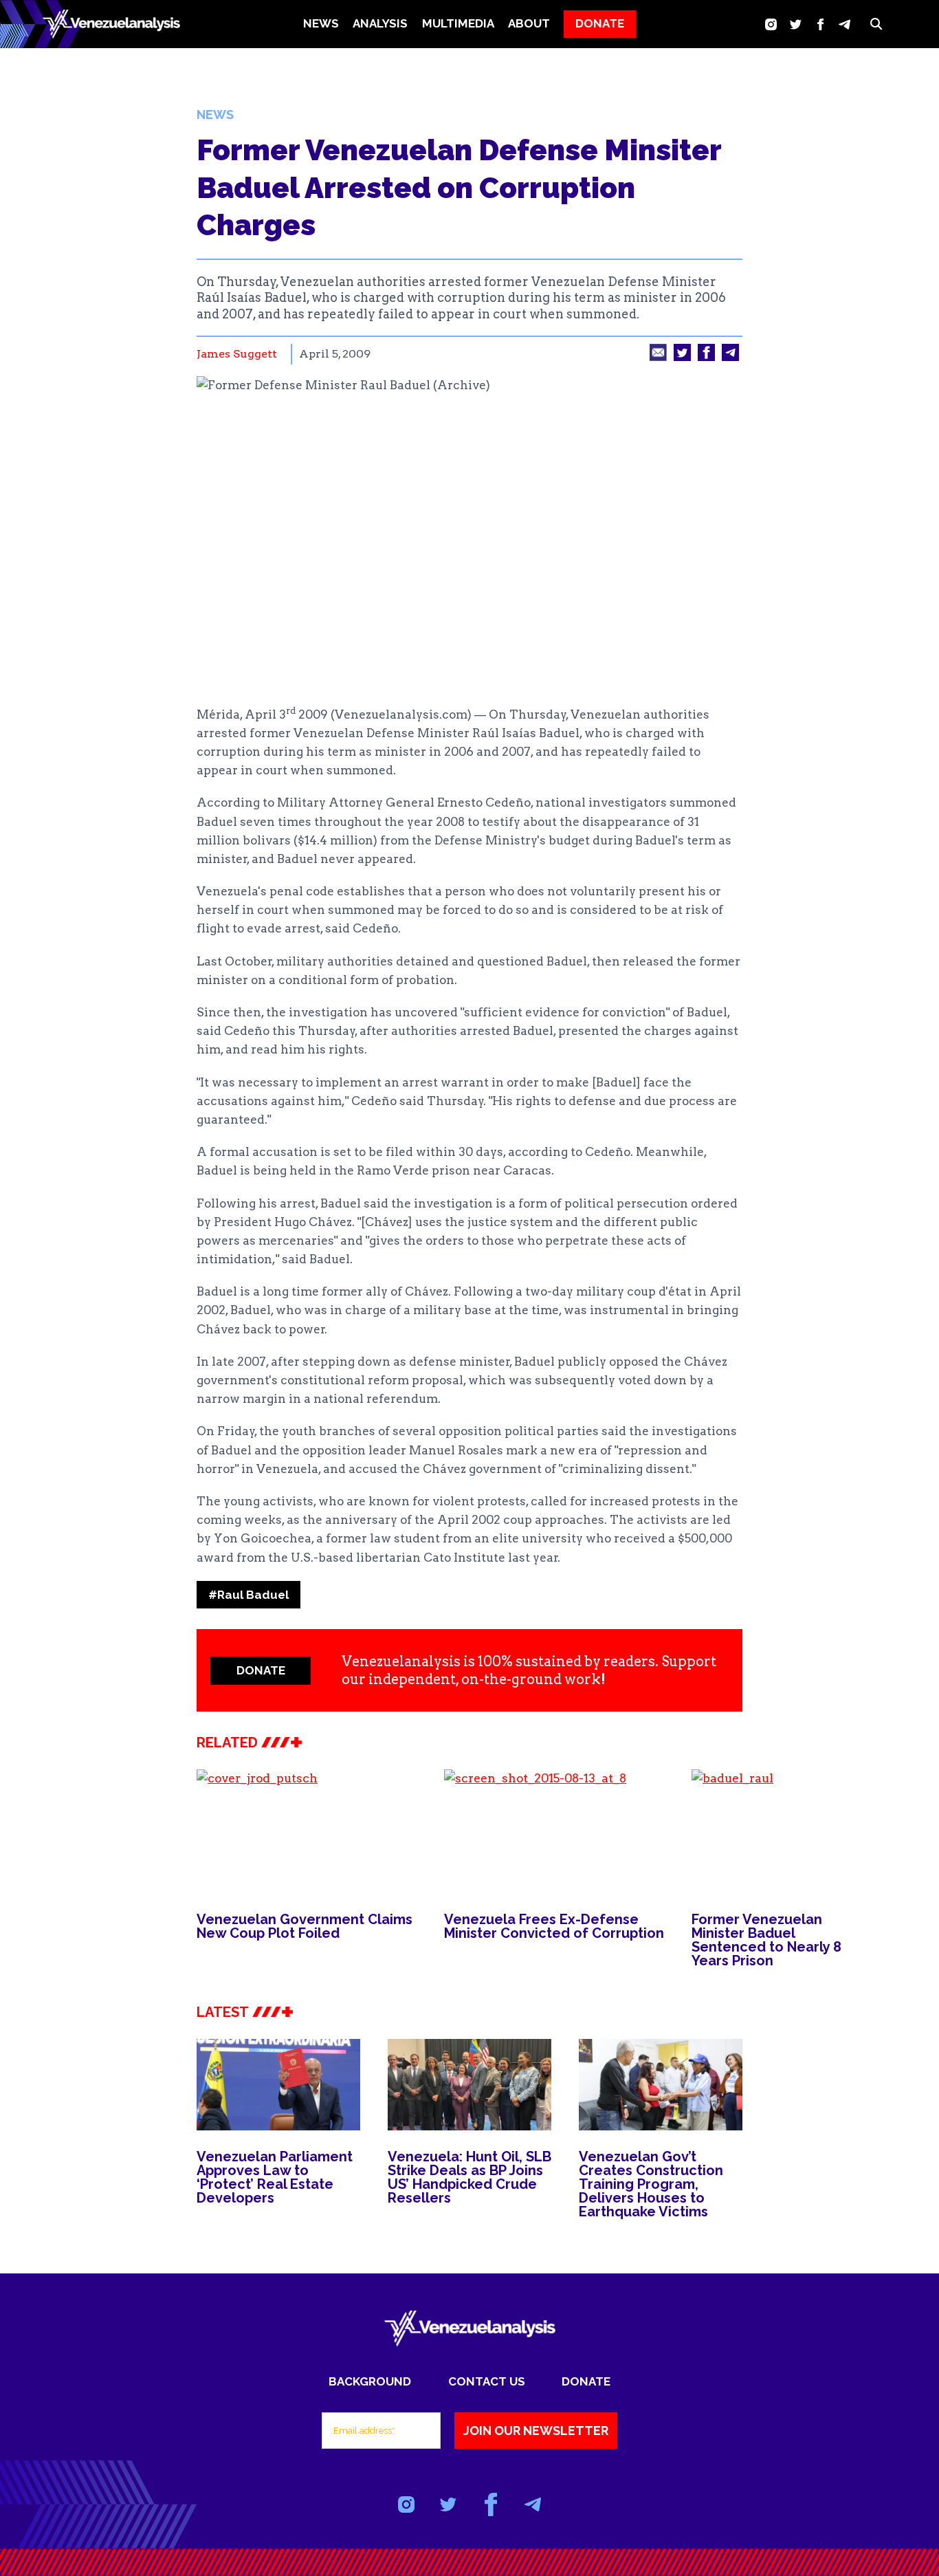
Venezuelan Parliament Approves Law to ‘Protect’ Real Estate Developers (275, 2177)
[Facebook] (820, 24)
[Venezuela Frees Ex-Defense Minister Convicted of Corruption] (554, 1831)
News (321, 23)
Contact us (487, 2381)
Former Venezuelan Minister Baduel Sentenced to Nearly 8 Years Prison (766, 1940)
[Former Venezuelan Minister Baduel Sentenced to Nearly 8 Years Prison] (774, 1831)
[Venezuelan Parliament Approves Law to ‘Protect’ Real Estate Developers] (278, 2085)
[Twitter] (796, 24)
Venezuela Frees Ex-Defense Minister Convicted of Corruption (554, 1926)
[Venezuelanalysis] (111, 24)
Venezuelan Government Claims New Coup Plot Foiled (305, 1926)
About (529, 23)
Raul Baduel (248, 1595)
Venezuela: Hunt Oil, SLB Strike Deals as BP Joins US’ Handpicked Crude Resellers (469, 2177)
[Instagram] (771, 24)
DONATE (600, 23)
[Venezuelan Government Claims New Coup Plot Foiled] (307, 1831)
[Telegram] (844, 24)
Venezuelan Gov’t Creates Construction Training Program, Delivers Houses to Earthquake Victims (651, 2184)
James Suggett (237, 354)
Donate (586, 2381)
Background (370, 2381)
